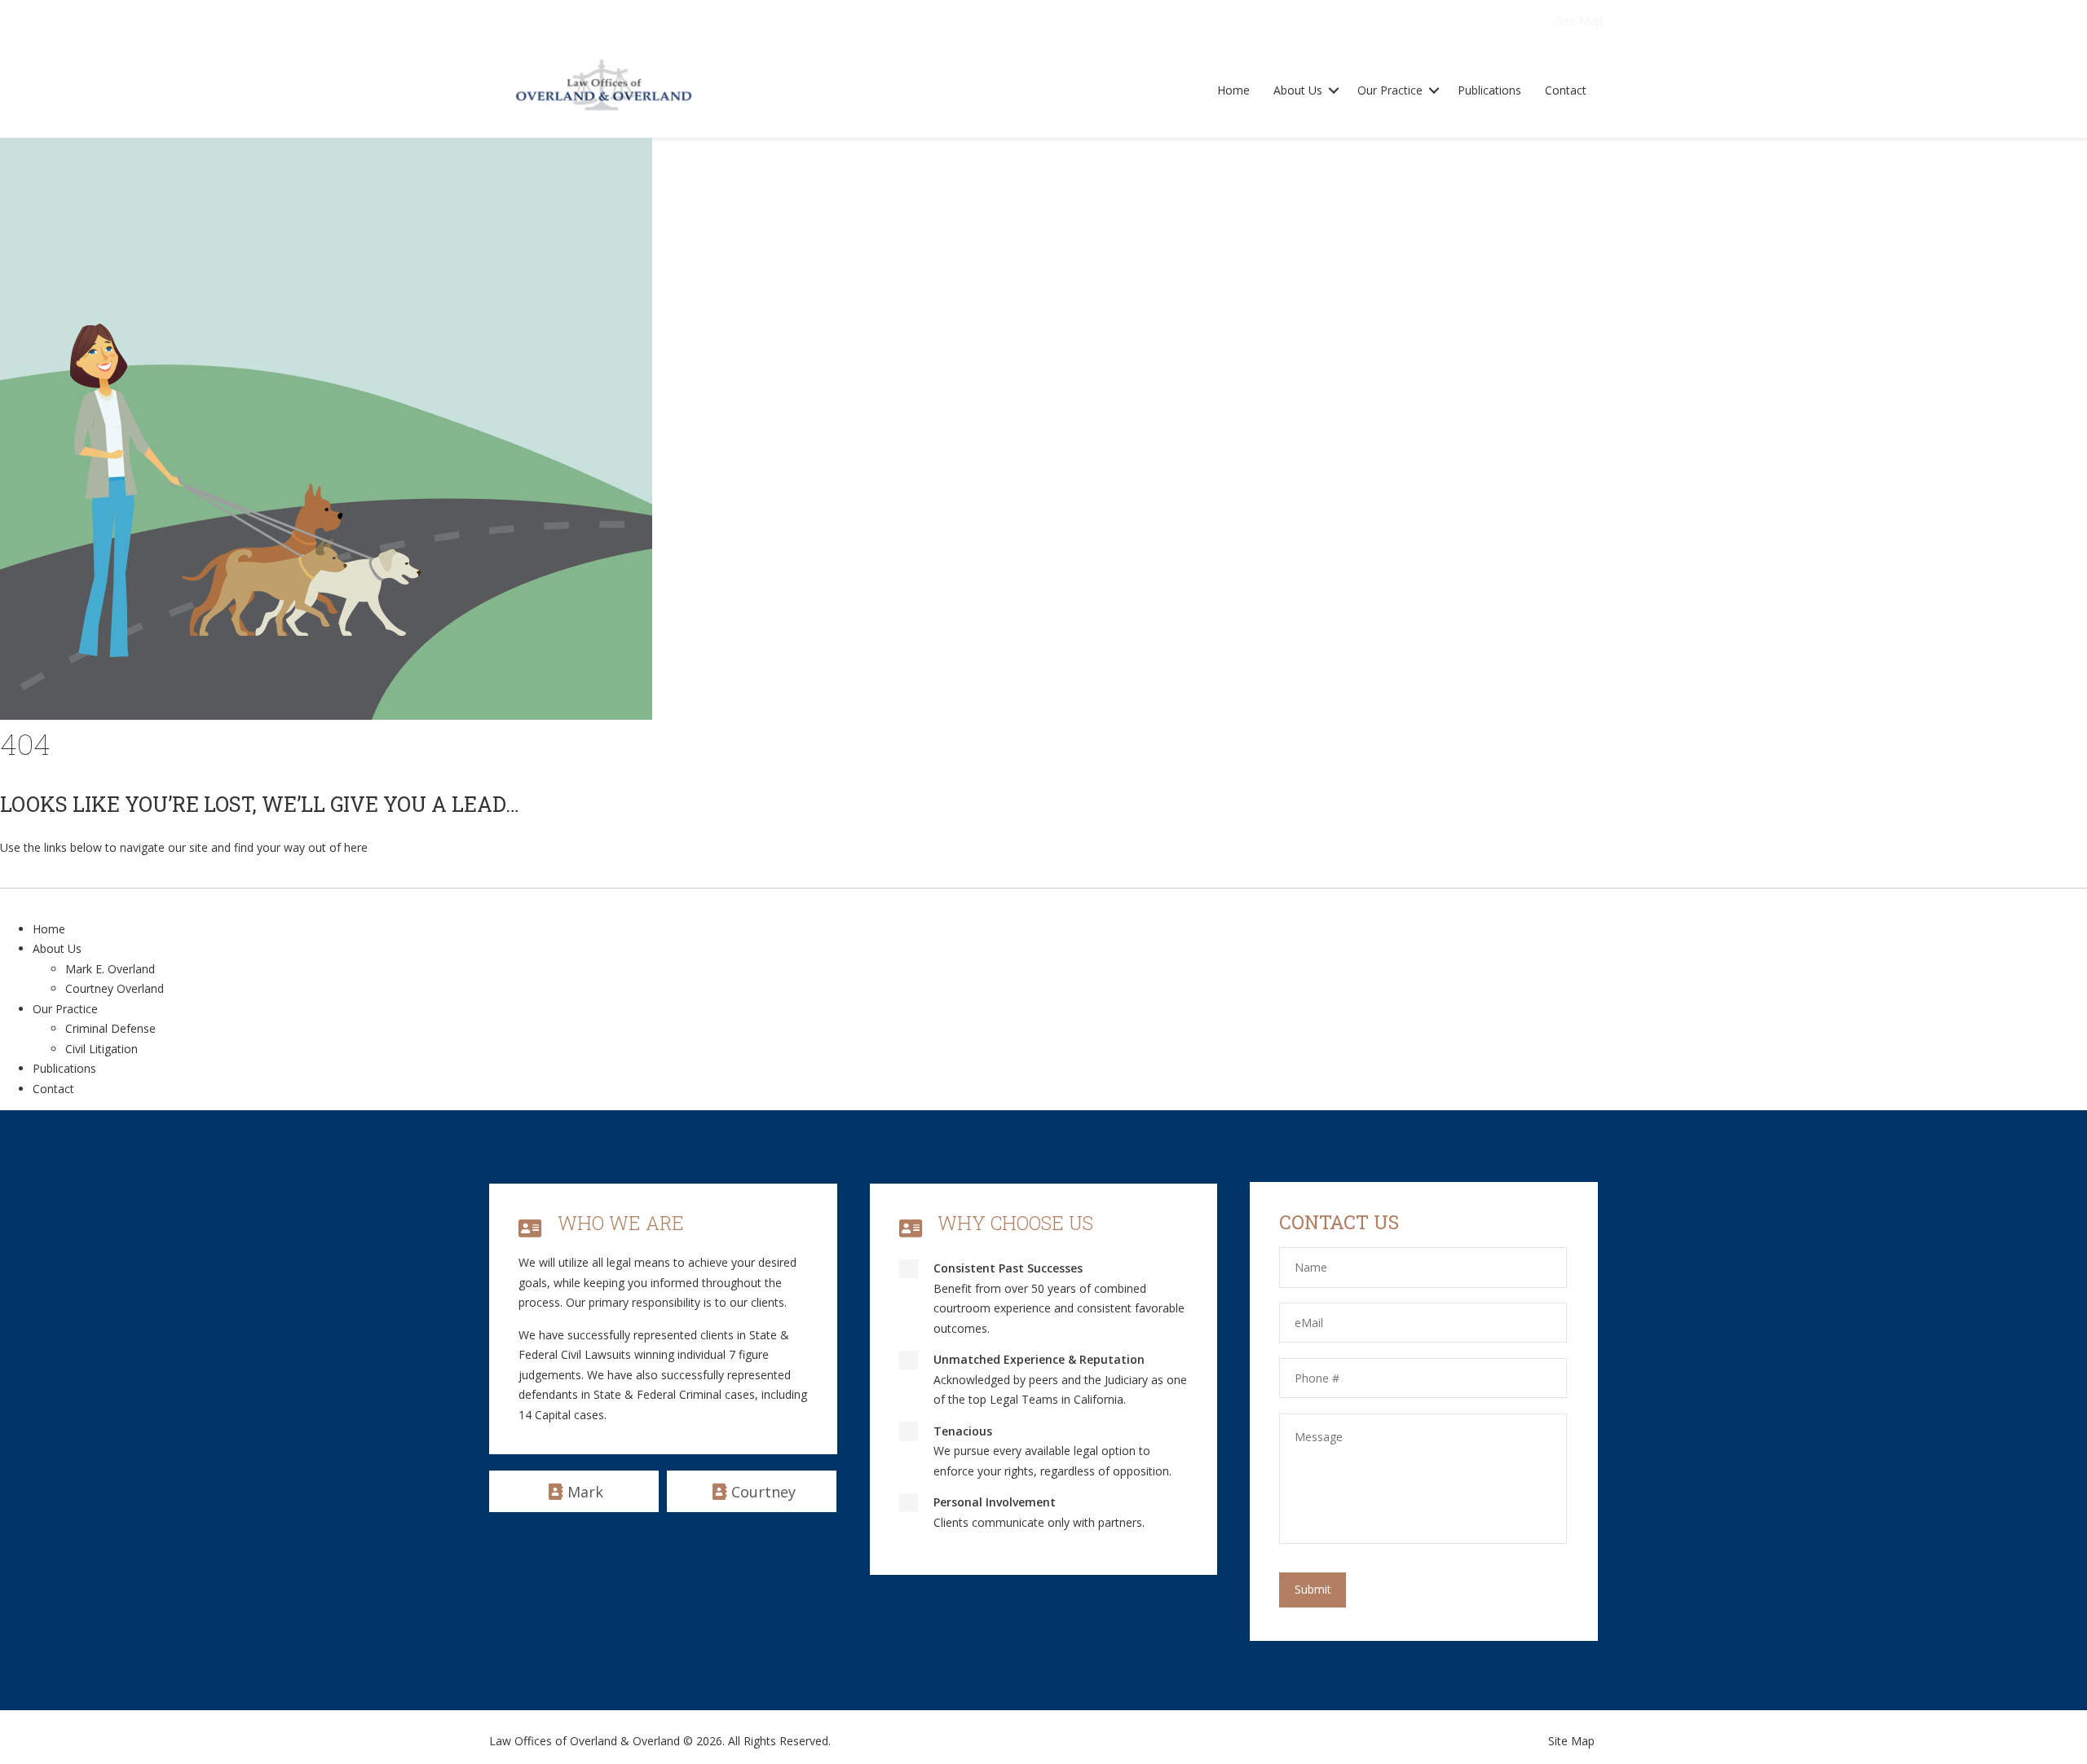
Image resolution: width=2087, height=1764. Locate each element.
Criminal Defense (110, 1028)
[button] (1334, 91)
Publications (1489, 90)
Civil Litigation (101, 1049)
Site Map (1580, 21)
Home (1233, 90)
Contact (1566, 90)
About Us (1298, 90)
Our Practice (1390, 90)
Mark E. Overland (110, 969)
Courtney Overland (115, 988)
